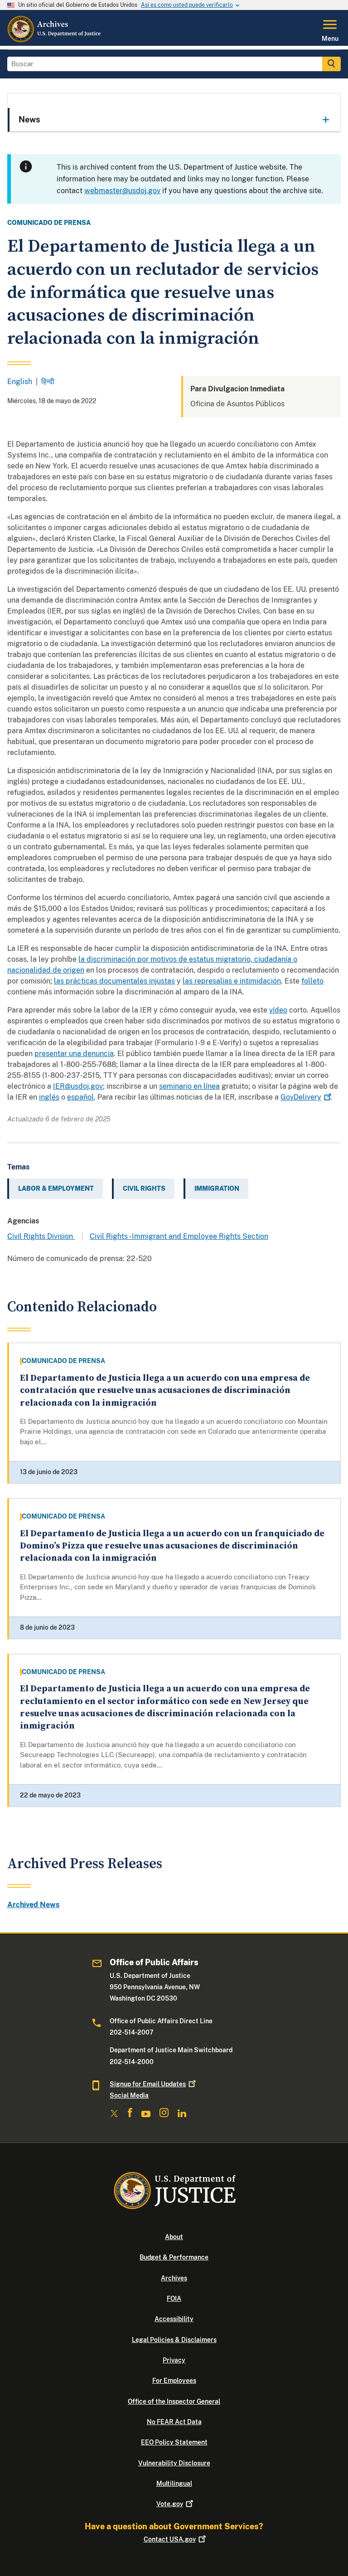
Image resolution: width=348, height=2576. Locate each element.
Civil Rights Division (41, 1236)
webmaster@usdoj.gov (122, 191)
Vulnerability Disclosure (174, 2463)
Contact (170, 2539)
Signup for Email (148, 2084)
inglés (49, 1097)
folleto (312, 981)
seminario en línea (189, 1086)
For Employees (174, 2381)
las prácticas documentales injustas (114, 981)
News (29, 119)
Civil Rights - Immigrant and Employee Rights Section (179, 1236)
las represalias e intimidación (232, 981)
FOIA (174, 2298)
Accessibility (174, 2319)
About (174, 2237)
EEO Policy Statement (174, 2442)
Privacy (174, 2360)
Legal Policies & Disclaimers (174, 2340)
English (20, 382)
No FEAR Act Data (174, 2422)
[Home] (55, 40)
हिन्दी (48, 382)
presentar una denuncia (74, 1054)
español (80, 1097)
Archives (174, 2278)
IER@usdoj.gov (78, 1086)
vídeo (278, 1010)
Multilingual (174, 2483)
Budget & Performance (174, 2257)
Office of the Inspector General (174, 2401)
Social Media (129, 2095)
